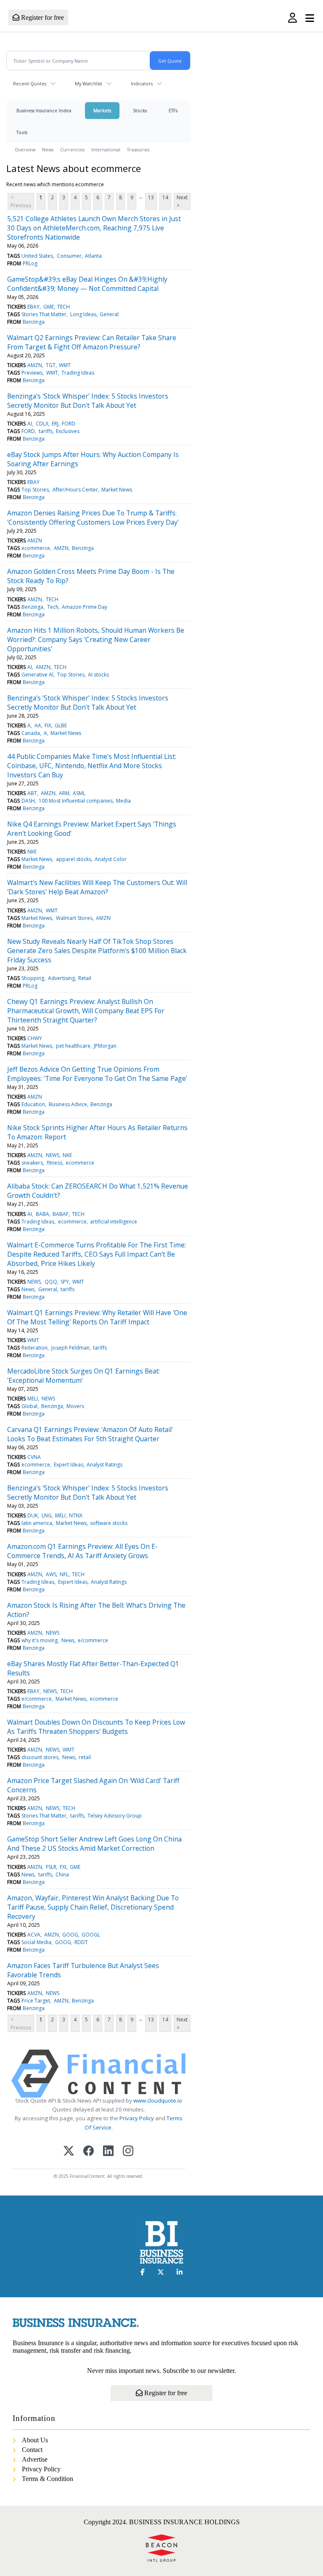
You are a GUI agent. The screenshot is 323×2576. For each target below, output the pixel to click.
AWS (51, 1574)
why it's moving (40, 1640)
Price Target (36, 2001)
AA (38, 725)
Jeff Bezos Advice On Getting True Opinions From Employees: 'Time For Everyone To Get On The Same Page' (97, 1074)
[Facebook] (89, 2152)
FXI (63, 1867)
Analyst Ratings (105, 1465)
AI (30, 424)
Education (33, 1104)
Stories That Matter (44, 314)
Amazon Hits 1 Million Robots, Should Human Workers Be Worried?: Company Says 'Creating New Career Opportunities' (96, 639)
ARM (64, 793)
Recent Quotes (30, 83)
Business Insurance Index (44, 110)
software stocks (109, 1523)
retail (85, 1757)
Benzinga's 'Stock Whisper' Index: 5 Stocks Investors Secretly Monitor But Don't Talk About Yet (88, 401)
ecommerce (36, 548)
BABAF (61, 1214)
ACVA (34, 1935)
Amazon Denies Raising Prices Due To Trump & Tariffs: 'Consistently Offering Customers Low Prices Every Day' (93, 518)
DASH (28, 801)
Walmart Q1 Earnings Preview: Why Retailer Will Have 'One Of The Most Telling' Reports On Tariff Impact (97, 1317)
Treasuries (138, 149)
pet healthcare (73, 1046)
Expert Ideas (69, 1465)
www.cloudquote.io (158, 2100)
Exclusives (68, 431)
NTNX (76, 1515)
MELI (33, 1399)
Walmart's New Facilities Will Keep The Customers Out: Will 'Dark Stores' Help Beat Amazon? (97, 887)
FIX (48, 725)
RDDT (81, 1942)
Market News (117, 490)
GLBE (61, 725)
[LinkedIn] (108, 2152)
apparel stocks (74, 859)
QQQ (51, 1282)
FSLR (51, 1867)
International (106, 149)
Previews (32, 373)
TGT (51, 365)
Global (29, 1406)
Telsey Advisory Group (115, 1816)
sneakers (32, 1163)
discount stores (40, 1757)
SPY (65, 1282)
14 (165, 197)
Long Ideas (83, 314)
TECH (64, 307)
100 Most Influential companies (76, 801)
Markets (102, 110)
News (48, 149)
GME (49, 307)
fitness (54, 1163)
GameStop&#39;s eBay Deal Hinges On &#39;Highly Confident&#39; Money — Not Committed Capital (87, 284)
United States (37, 256)
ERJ (55, 424)
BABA (42, 1214)
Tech (53, 607)
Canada (31, 733)
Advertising (61, 978)
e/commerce (93, 1640)
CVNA (34, 1457)
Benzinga (34, 322)
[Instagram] (128, 2152)
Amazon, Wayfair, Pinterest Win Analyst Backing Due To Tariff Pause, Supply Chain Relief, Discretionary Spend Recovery (93, 1907)
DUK (33, 1515)
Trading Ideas (78, 373)
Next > (182, 201)
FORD (69, 424)
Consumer (69, 256)
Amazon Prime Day (85, 607)
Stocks (140, 110)
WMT (65, 365)
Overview (25, 149)
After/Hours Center (75, 490)
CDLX (42, 424)
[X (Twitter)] (69, 2152)
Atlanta (93, 256)
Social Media (36, 1942)
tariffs (46, 431)
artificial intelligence (114, 1222)
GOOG (70, 1935)
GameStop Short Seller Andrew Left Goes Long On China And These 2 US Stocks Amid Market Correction (94, 1844)
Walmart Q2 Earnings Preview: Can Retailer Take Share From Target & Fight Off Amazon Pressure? (92, 342)
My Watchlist (89, 83)
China (62, 1875)
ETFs (173, 110)
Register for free (42, 17)
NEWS (53, 1155)
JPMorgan (105, 1046)
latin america (37, 1523)
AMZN (35, 365)
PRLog (30, 263)
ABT (32, 793)
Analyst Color (111, 859)
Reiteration (34, 1348)
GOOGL (91, 1935)
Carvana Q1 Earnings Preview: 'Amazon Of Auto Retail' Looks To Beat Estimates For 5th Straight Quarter (90, 1434)
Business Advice (68, 1104)
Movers (75, 1406)
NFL (64, 1574)
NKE (32, 852)
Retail (85, 978)
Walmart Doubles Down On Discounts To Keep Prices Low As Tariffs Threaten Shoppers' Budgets (96, 1727)
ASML (79, 793)
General (109, 314)
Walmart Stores (74, 918)
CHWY (35, 1038)
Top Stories (35, 490)
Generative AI (37, 675)
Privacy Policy (137, 2118)
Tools (22, 132)
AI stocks (98, 675)
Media (123, 801)
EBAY (33, 307)
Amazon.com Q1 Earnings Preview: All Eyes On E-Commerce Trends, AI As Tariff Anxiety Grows (82, 1551)
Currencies (72, 149)
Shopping (33, 978)
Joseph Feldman (70, 1348)
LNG (47, 1515)
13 (151, 197)
